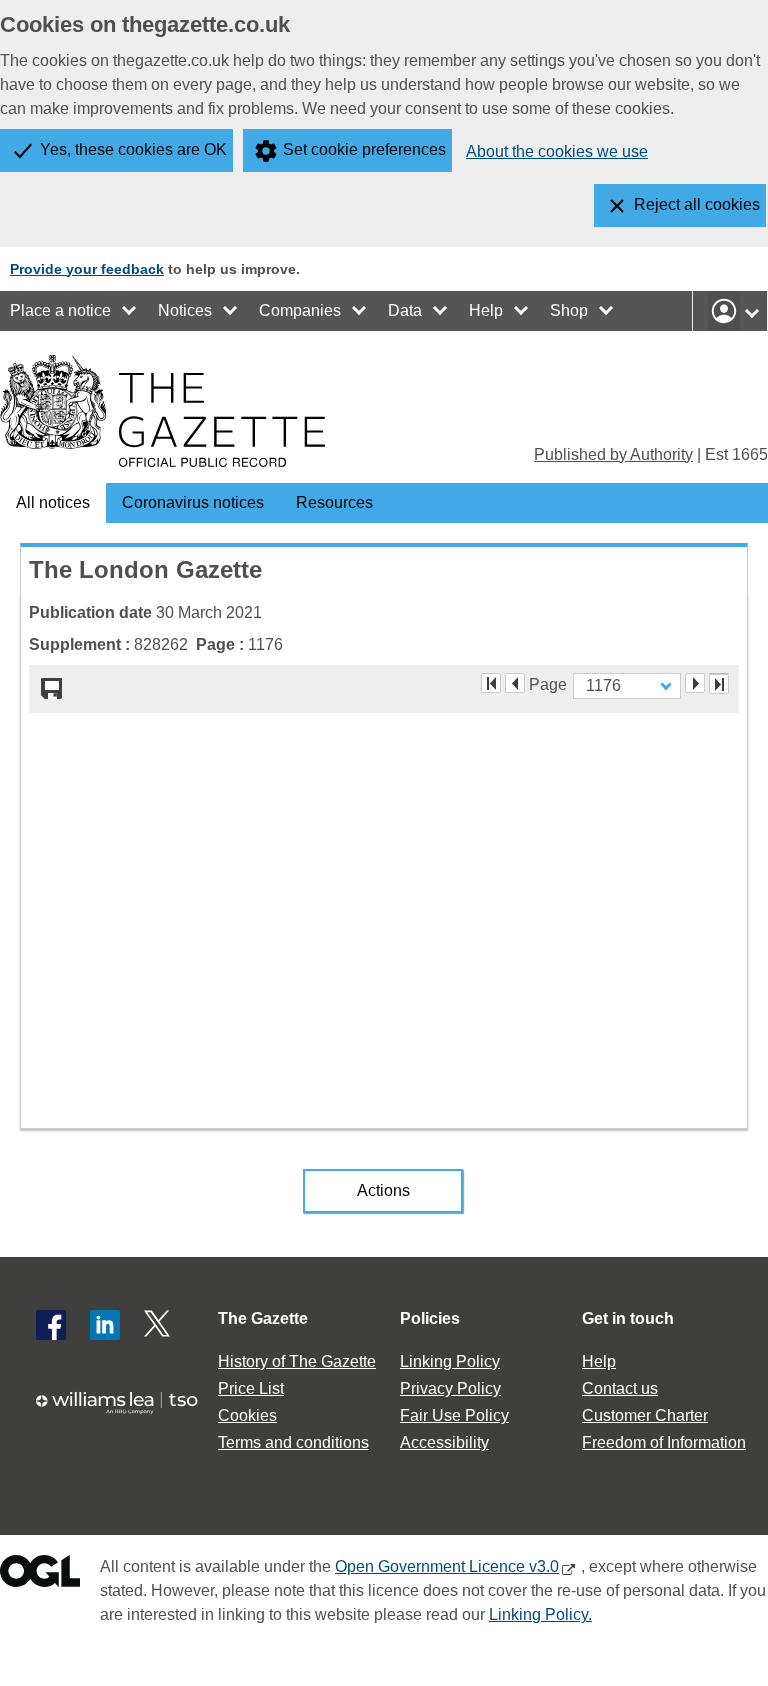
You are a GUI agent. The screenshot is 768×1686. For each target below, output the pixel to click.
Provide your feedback (87, 269)
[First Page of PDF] (491, 683)
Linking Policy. (540, 1614)
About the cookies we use (557, 151)
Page (548, 683)
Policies (430, 1318)
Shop (569, 310)
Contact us (620, 1388)
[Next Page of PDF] (695, 683)
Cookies (247, 1415)
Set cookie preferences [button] (364, 149)
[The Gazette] (162, 411)
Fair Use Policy (454, 1415)
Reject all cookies (697, 204)
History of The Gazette (297, 1361)
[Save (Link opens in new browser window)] (52, 689)
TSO (124, 1412)
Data (405, 310)
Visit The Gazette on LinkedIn (105, 1325)
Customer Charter (645, 1415)
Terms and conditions (293, 1442)
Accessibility (444, 1442)
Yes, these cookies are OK (133, 149)
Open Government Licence (40, 1575)
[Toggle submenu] (130, 311)
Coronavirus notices (193, 502)
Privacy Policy (450, 1388)
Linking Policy (450, 1361)
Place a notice (60, 310)
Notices (185, 310)
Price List (251, 1388)
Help (486, 310)
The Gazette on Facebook (51, 1325)
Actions (383, 1190)
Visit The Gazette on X (159, 1325)
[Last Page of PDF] (719, 684)
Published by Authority (613, 454)
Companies (300, 310)
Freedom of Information (664, 1442)
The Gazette (263, 1318)
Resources (334, 502)
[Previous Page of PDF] (515, 683)
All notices (53, 502)
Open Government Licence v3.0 (447, 1566)
